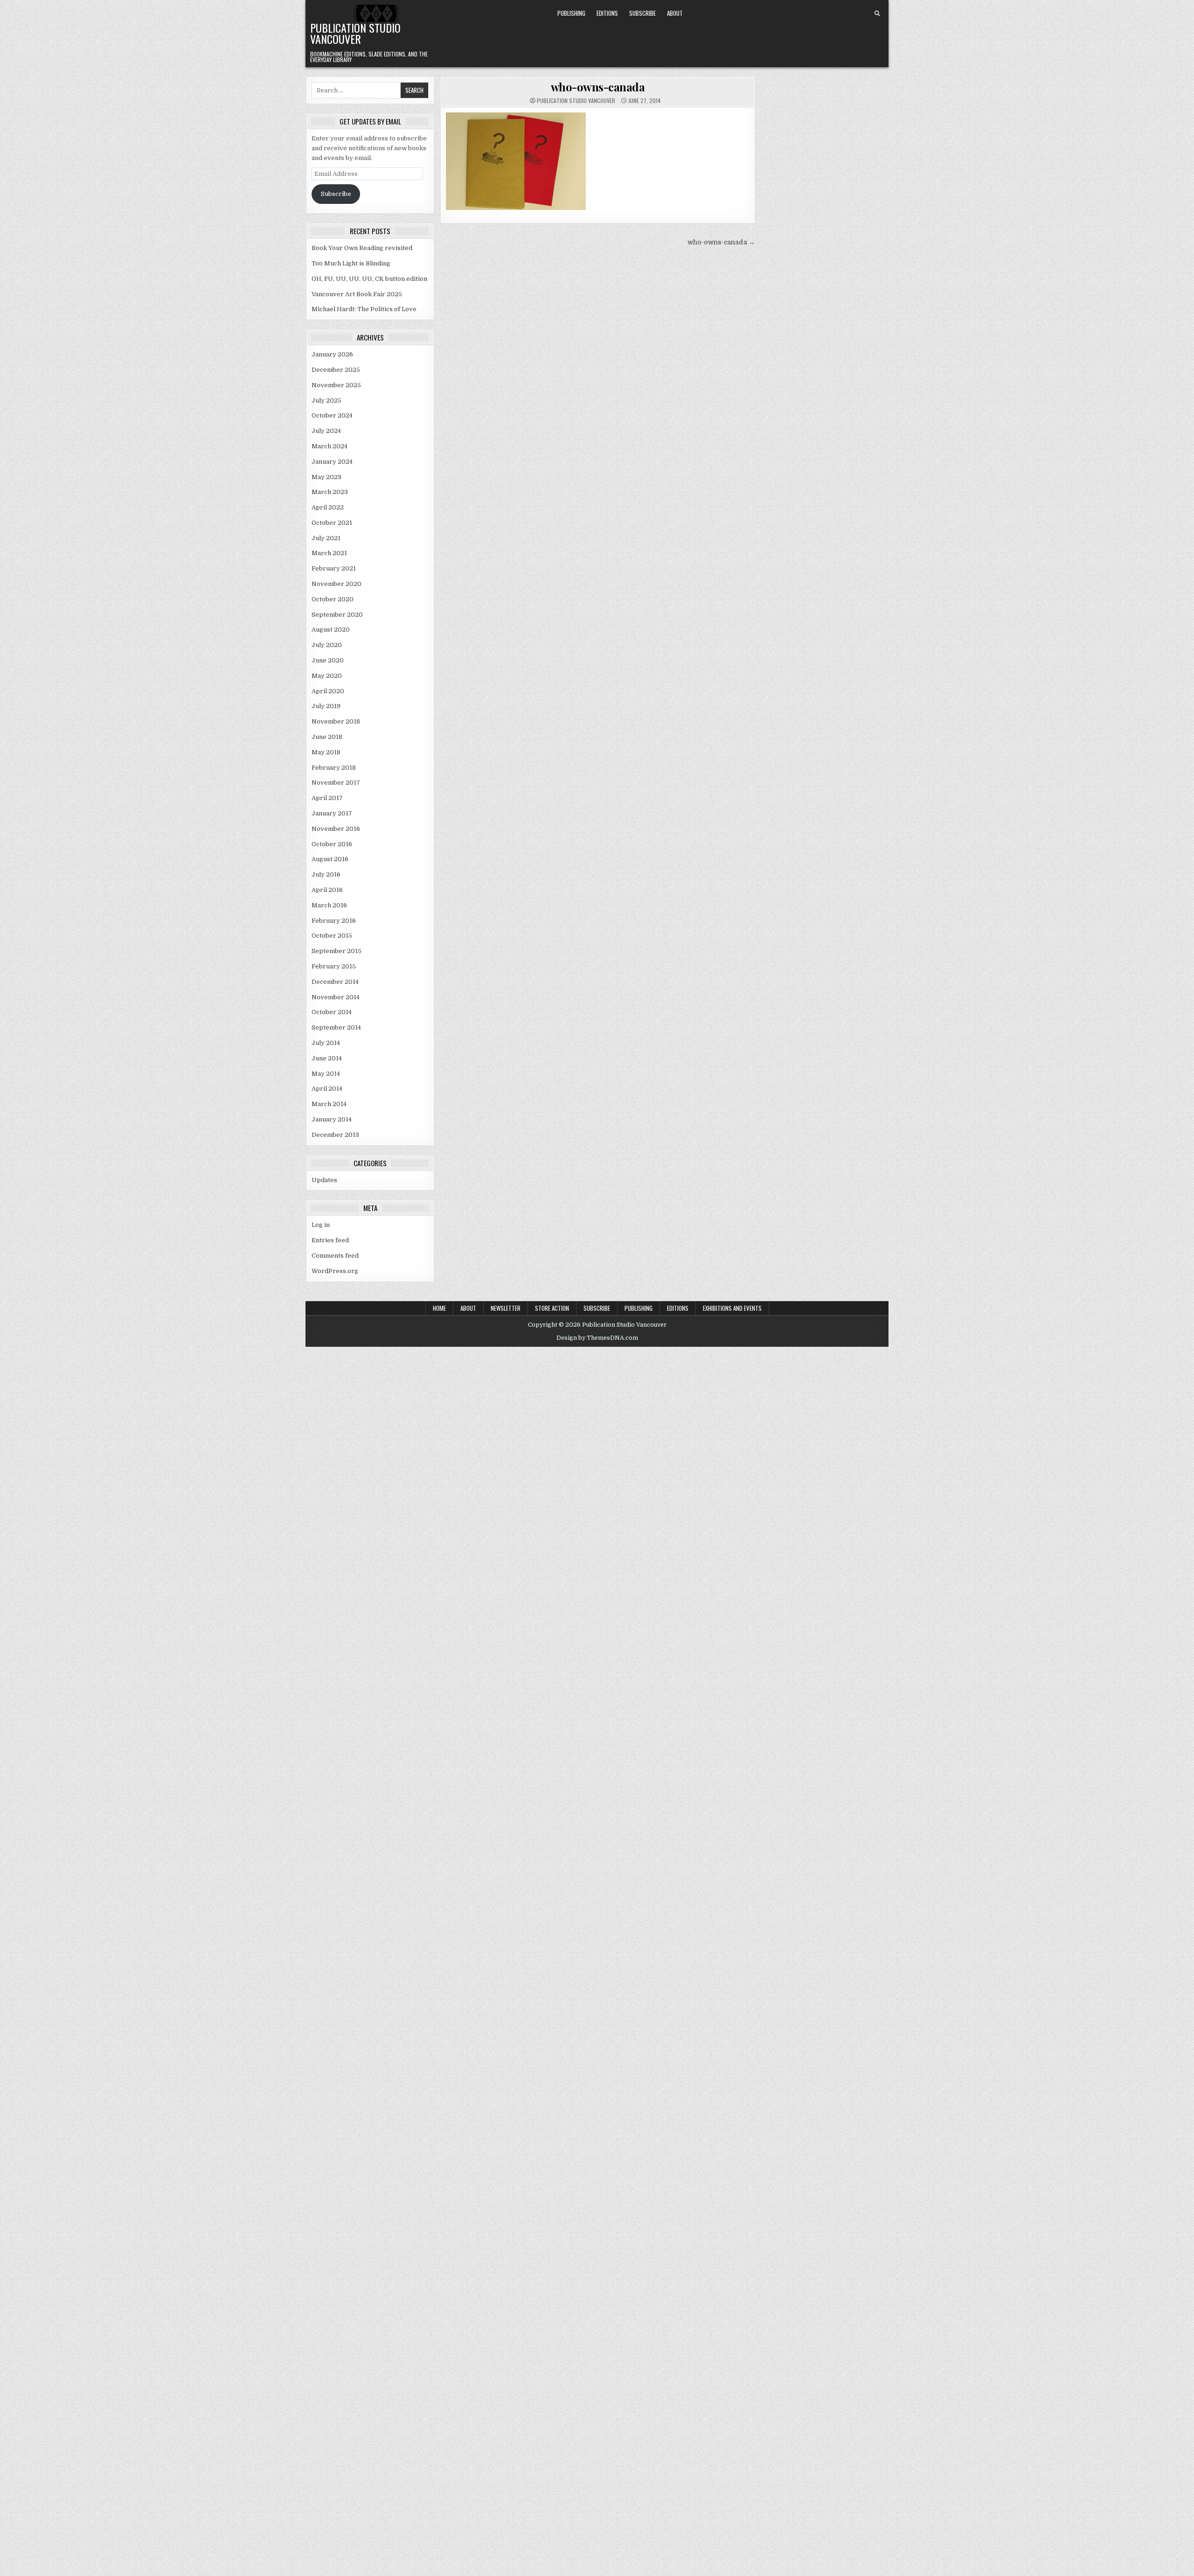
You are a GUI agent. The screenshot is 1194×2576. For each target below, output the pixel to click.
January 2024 (332, 462)
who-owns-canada (598, 87)
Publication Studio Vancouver (355, 33)
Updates (324, 1180)
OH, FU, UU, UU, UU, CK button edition (369, 279)
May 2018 (326, 752)
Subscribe (642, 13)
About (675, 13)
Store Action (552, 1308)
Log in (321, 1225)
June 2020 (328, 660)
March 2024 (330, 446)
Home (439, 1308)
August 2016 (330, 859)
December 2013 (335, 1135)
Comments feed (335, 1256)
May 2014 (326, 1074)
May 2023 (326, 477)
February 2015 (334, 966)
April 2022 (328, 507)
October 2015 (332, 936)
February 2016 (334, 921)
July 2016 (326, 874)
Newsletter (506, 1308)
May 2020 (327, 676)
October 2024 (332, 415)
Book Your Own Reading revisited (362, 248)
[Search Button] (877, 14)
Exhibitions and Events (732, 1308)
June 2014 (327, 1058)
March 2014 (329, 1104)
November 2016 (336, 829)
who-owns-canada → (721, 242)
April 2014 (327, 1089)
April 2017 (327, 798)
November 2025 (336, 385)
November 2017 (336, 783)
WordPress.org (335, 1271)
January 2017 (332, 813)
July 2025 (326, 400)
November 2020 (337, 584)
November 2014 (336, 997)
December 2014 (335, 982)
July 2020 (327, 645)
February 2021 (334, 568)
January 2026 (332, 354)
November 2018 (336, 721)
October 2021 (332, 523)
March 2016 (329, 905)
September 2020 (337, 615)
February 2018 (334, 768)
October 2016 (332, 844)
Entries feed (330, 1240)
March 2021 (329, 553)
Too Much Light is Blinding (351, 263)
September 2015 (337, 951)
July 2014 (326, 1043)
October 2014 (332, 1012)
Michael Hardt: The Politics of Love (364, 309)
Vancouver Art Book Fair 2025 (357, 294)
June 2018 (327, 737)
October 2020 (333, 599)
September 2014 (336, 1027)
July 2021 (326, 538)
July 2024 (326, 431)
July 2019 (326, 706)
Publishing (571, 13)
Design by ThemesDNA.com (597, 1338)
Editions (607, 13)
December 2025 (336, 370)
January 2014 (332, 1119)
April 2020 (328, 691)
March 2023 (330, 492)
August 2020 (331, 630)
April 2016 (327, 890)
